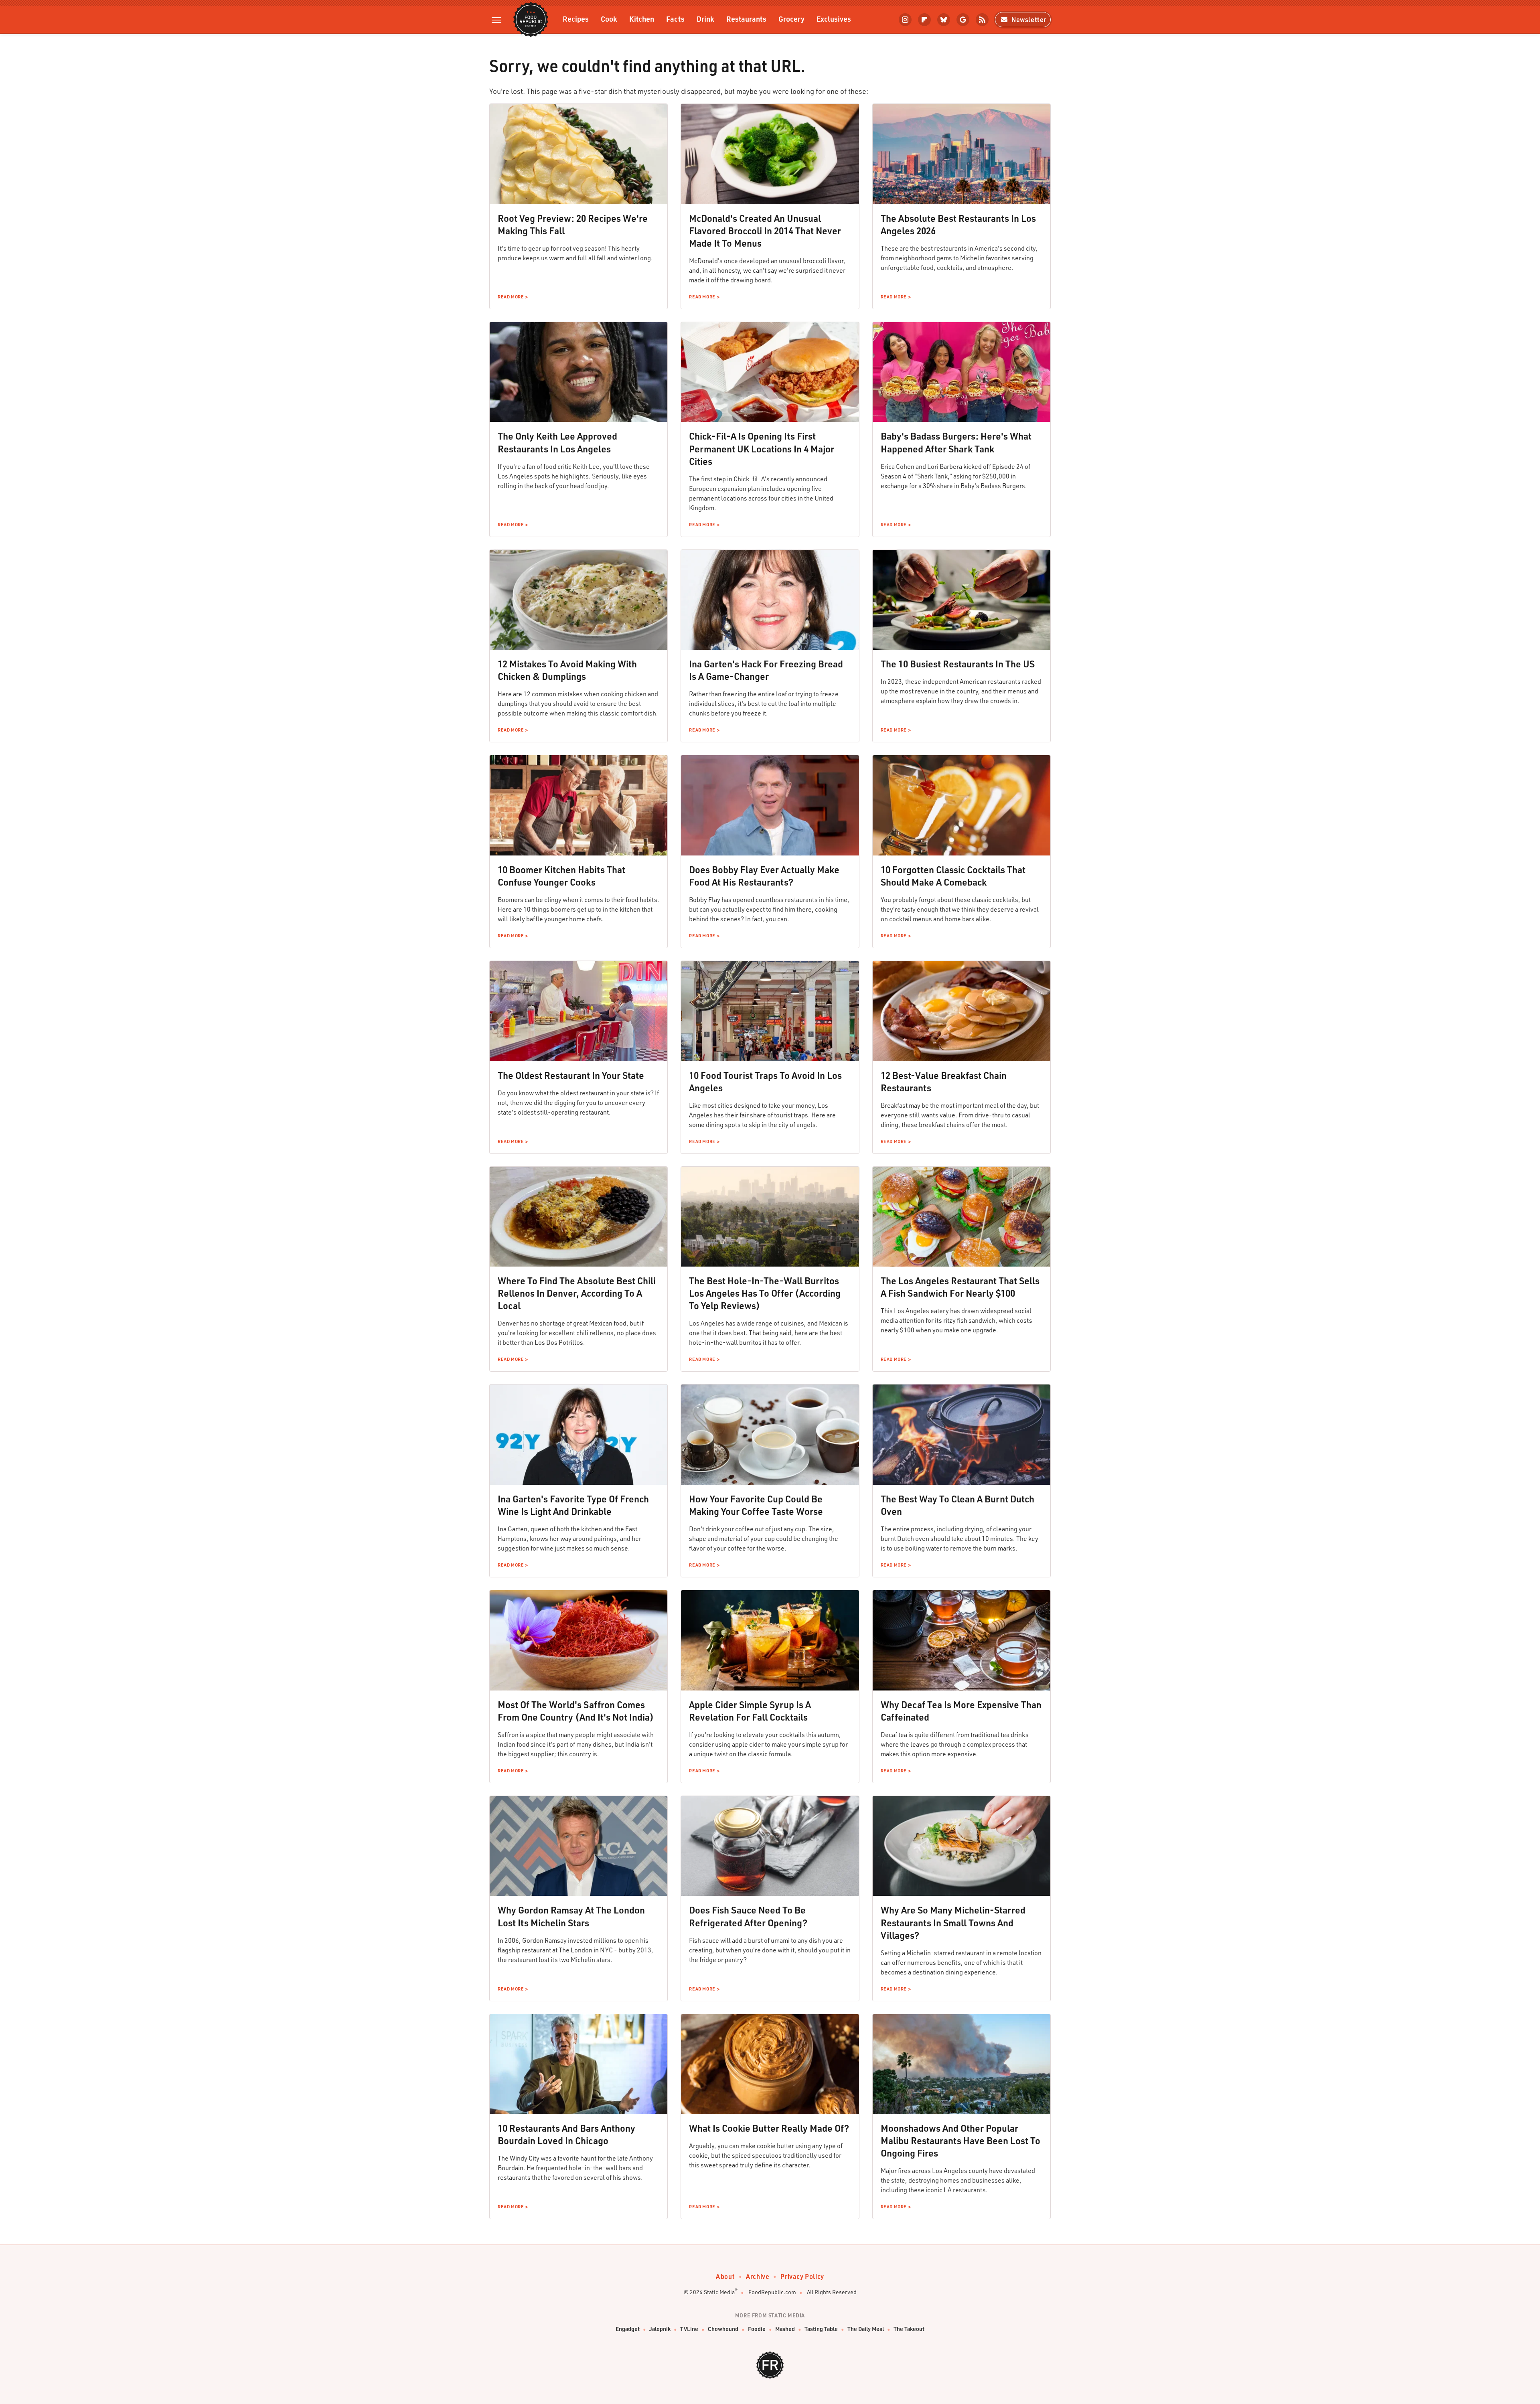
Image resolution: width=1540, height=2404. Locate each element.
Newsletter (1029, 19)
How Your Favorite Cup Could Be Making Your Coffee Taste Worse (756, 1505)
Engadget (628, 2329)
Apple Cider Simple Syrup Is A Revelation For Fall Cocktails (750, 1711)
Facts (675, 19)
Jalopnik (660, 2329)
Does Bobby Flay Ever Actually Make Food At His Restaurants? (764, 876)
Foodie (757, 2329)
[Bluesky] (944, 20)
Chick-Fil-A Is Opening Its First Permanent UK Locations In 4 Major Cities (762, 448)
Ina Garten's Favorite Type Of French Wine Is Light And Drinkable (573, 1505)
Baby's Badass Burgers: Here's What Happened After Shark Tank (956, 442)
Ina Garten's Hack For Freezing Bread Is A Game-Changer (766, 670)
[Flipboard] (924, 20)
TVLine (689, 2329)
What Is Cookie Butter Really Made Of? (769, 2128)
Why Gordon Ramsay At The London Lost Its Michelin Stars (571, 1916)
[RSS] (982, 20)
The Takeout (909, 2329)
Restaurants (746, 19)
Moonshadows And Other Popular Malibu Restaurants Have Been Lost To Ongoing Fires (960, 2140)
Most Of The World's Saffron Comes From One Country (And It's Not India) (576, 1711)
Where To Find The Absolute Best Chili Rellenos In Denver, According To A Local (577, 1293)
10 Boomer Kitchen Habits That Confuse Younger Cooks (561, 876)
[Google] (963, 20)
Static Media (719, 2292)
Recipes (576, 19)
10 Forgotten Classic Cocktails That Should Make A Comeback (953, 876)
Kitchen (642, 19)
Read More (511, 297)
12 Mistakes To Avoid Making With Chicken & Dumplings (567, 670)
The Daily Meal (866, 2329)
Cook (609, 19)
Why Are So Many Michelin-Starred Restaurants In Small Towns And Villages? (953, 1922)
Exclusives (834, 19)
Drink (705, 19)
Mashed (785, 2329)
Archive (758, 2276)
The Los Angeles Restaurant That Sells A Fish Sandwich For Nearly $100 (960, 1287)
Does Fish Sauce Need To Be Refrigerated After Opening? (748, 1916)
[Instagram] (905, 20)
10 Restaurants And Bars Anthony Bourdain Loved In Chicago (566, 2134)
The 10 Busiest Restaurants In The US (958, 664)
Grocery (791, 19)
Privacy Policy (802, 2276)
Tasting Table (821, 2329)
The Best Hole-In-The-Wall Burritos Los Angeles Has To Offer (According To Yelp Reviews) (765, 1293)
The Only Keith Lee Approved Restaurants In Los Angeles (557, 442)
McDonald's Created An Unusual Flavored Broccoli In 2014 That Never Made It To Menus (765, 231)
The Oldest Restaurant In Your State (571, 1075)
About (725, 2276)
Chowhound (723, 2329)
